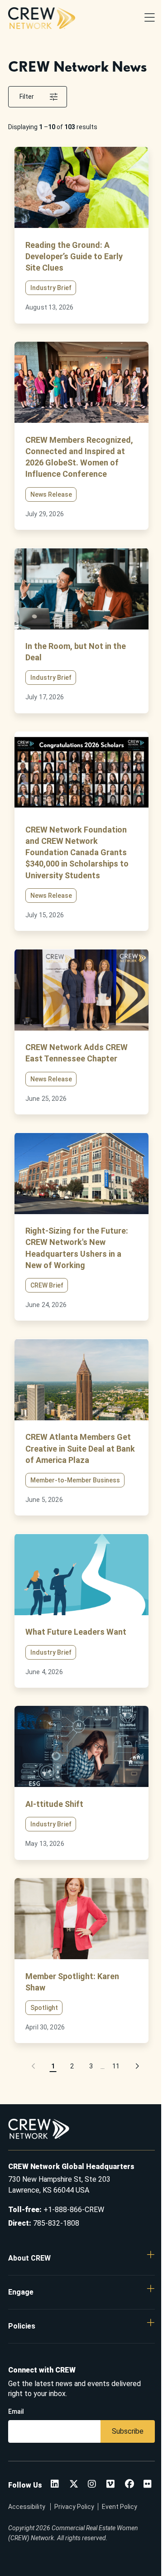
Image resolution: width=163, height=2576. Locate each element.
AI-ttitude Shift (54, 1804)
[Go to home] (42, 18)
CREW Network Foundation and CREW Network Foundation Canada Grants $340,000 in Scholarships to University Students (77, 852)
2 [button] (72, 2066)
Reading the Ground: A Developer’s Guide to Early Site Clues (74, 256)
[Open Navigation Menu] (150, 18)
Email (16, 2411)
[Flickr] (148, 2485)
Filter (27, 97)
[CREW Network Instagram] (92, 2485)
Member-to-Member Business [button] (75, 1480)
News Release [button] (51, 494)
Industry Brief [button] (51, 288)
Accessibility (27, 2507)
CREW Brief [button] (47, 1285)
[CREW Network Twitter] (74, 2485)
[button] (34, 2066)
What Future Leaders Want (76, 1632)
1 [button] (53, 2066)
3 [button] (91, 2066)
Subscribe (128, 2431)
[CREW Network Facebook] (129, 2485)
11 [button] (116, 2066)
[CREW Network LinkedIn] (55, 2485)
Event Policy (120, 2507)
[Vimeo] (110, 2485)
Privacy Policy (74, 2507)
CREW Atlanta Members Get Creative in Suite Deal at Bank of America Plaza (80, 1448)
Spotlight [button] (44, 2008)
